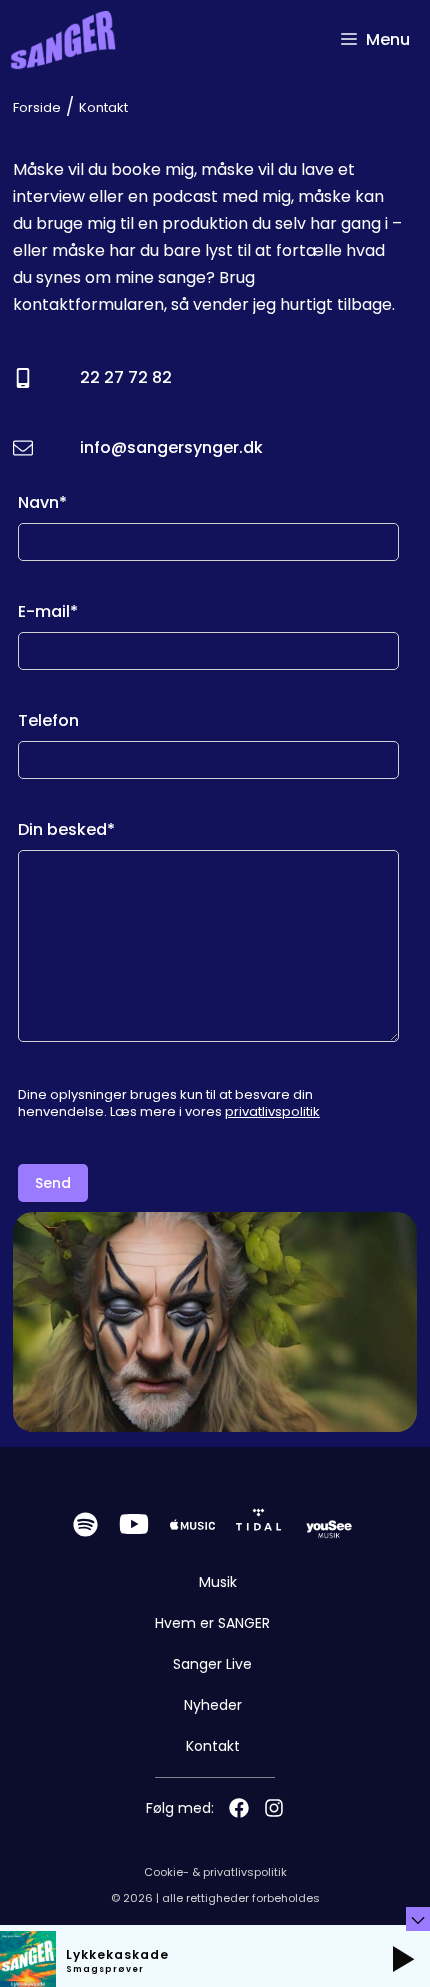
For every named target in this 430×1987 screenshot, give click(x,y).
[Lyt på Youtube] (134, 1524)
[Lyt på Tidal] (258, 1524)
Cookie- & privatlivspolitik (215, 1872)
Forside (37, 107)
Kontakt (213, 1746)
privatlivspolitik (272, 1111)
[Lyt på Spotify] (85, 1524)
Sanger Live (212, 1664)
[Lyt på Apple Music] (192, 1524)
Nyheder (213, 1705)
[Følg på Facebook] (239, 1808)
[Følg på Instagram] (274, 1808)
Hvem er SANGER (212, 1623)
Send (53, 1183)
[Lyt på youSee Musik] (329, 1524)
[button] (403, 1959)
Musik (218, 1582)
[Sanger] (63, 40)
